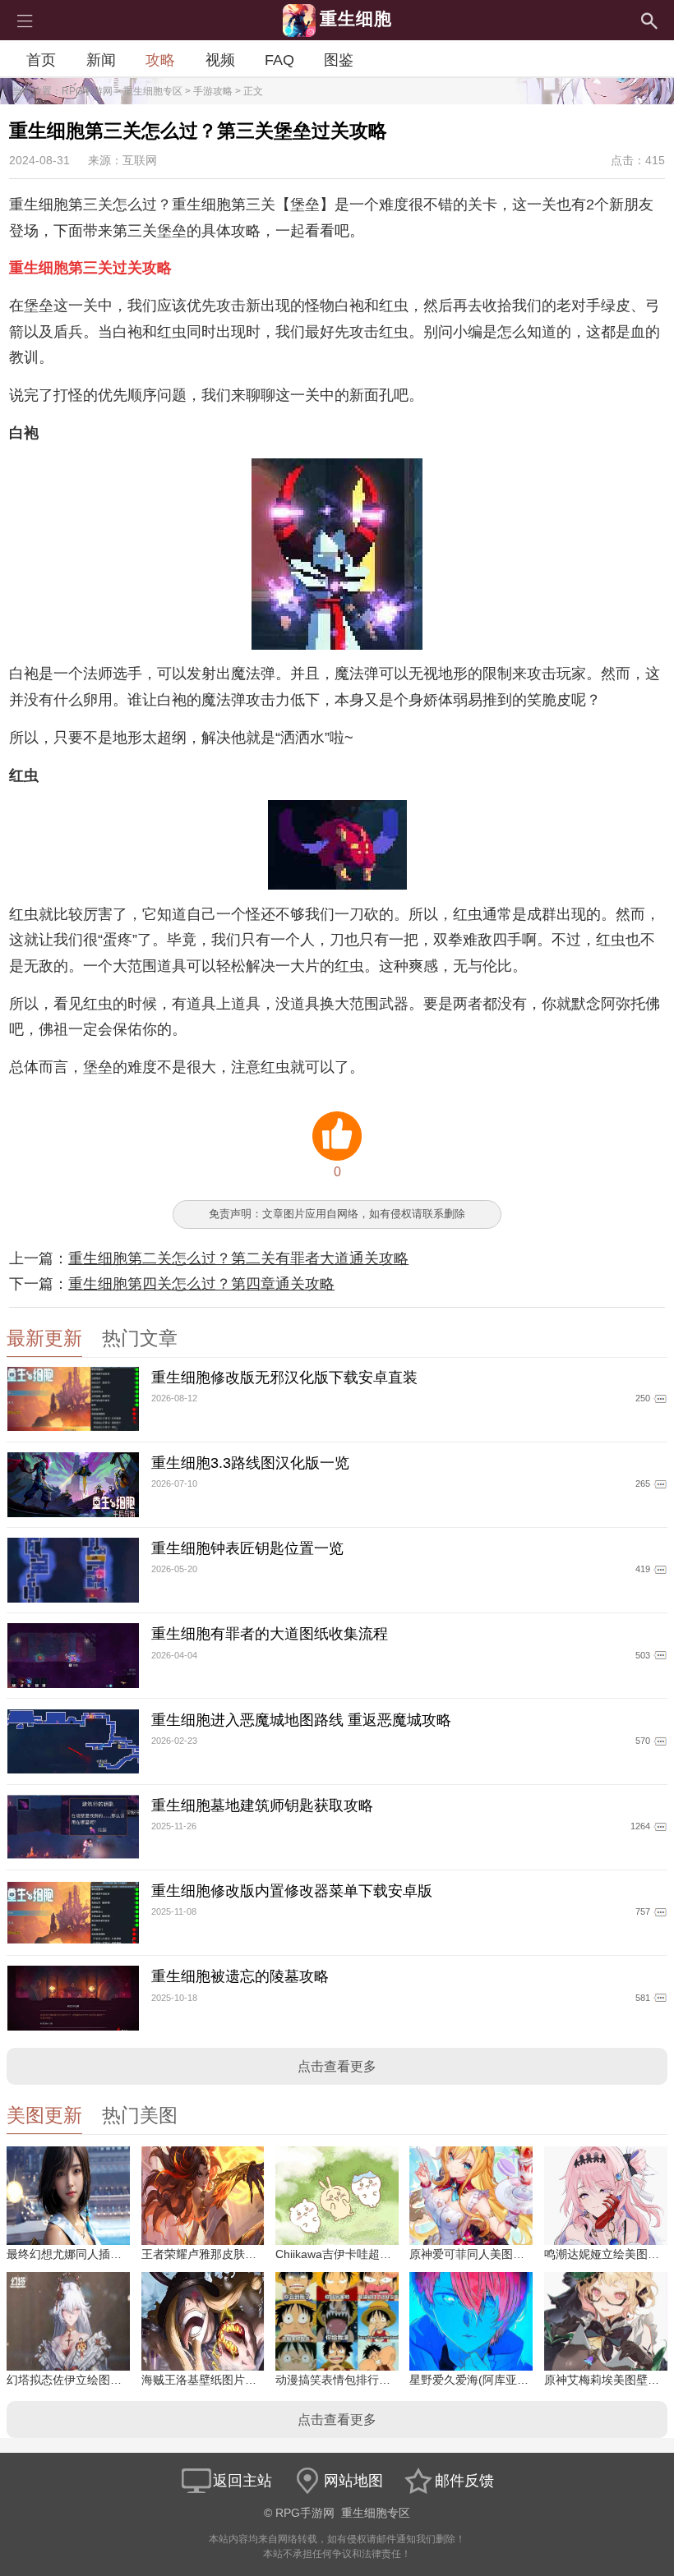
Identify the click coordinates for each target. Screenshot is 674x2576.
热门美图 (140, 2116)
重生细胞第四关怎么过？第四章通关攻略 (201, 1284)
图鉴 (339, 60)
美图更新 (44, 2116)
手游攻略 (213, 91)
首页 (41, 60)
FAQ (279, 60)
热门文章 (140, 1339)
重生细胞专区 (153, 91)
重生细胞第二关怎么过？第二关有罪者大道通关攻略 (238, 1258)
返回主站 (242, 2481)
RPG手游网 (87, 91)
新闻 (101, 60)
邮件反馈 (464, 2481)
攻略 (160, 60)
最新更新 (44, 1339)
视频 (220, 60)
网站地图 (353, 2481)
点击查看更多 (337, 2066)
